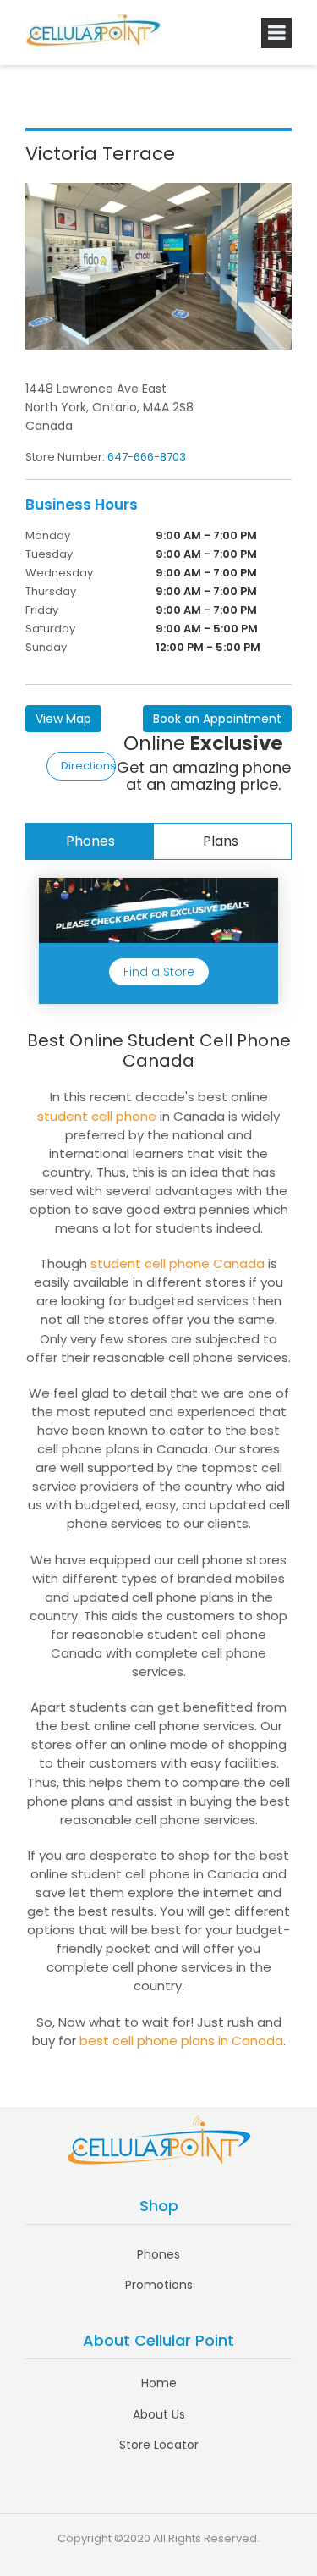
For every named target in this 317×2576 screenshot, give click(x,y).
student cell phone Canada (178, 1263)
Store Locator (159, 2445)
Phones (90, 841)
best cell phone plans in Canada (181, 2041)
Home (159, 2383)
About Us (159, 2414)
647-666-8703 (147, 457)
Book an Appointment (217, 719)
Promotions (159, 2285)
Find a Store (159, 972)
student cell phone (97, 1116)
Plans (221, 841)
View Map (63, 719)
